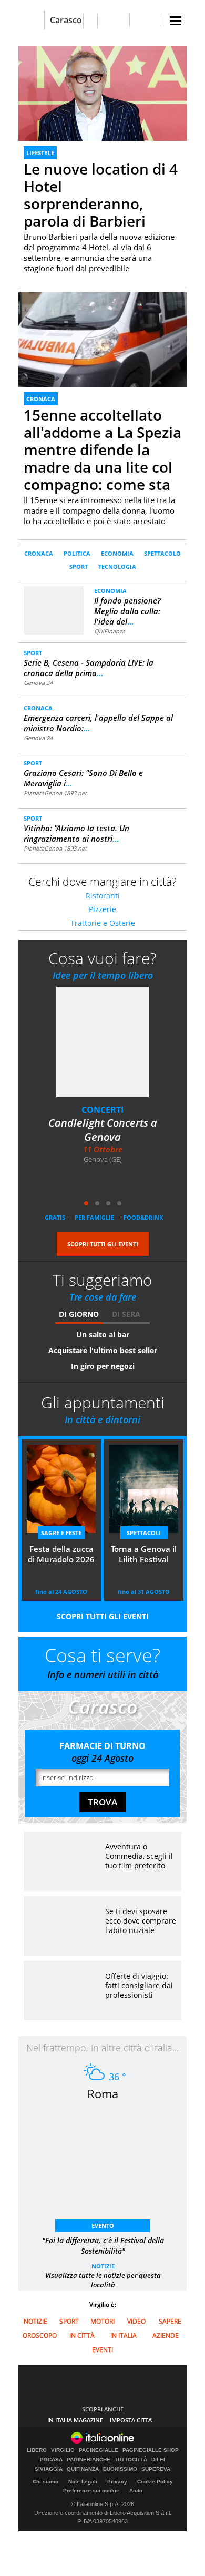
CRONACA (41, 399)
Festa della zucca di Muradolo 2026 (61, 1554)
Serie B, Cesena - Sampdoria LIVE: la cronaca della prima (89, 668)
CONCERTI (102, 1110)
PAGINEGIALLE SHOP (151, 2450)
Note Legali (83, 2482)
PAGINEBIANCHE (89, 2460)
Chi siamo (45, 2482)
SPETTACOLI (144, 1533)
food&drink (143, 1217)
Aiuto (136, 2491)
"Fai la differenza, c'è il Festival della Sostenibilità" (103, 2246)
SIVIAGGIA (49, 2469)
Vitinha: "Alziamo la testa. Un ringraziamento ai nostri (76, 833)
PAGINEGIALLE (99, 2450)
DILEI (158, 2460)
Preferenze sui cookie (91, 2491)
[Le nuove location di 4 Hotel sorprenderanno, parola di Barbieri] (102, 93)
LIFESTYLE (40, 153)
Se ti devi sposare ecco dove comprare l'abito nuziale (141, 1921)
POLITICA (77, 553)
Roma (103, 2093)
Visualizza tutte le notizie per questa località (103, 2280)
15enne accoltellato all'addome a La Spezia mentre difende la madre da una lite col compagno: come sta (102, 449)
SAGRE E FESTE (61, 1533)
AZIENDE (166, 2335)
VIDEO (136, 2321)
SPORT (79, 566)
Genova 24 (38, 683)
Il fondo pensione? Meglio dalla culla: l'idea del (127, 611)
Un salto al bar (103, 1335)
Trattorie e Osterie (103, 923)
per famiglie (94, 1217)
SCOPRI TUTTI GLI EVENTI (103, 1244)
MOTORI (102, 2321)
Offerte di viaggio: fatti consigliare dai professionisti (139, 1985)
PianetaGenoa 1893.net (55, 793)
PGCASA (51, 2460)
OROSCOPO (40, 2335)
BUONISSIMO (120, 2469)
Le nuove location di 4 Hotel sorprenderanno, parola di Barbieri (101, 195)
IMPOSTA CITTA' (131, 2420)
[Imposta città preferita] (31, 20)
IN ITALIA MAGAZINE (75, 2420)
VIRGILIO (63, 2450)
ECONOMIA (117, 553)
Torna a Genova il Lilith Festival (144, 1554)
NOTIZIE (103, 2266)
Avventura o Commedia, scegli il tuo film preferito (139, 1856)
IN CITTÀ (82, 2335)
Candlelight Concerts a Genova (103, 1130)
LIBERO (37, 2450)
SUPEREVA (156, 2469)
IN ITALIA (124, 2335)
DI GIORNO (79, 1314)
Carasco (66, 20)
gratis (55, 1217)
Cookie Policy (155, 2482)
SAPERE (170, 2321)
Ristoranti (103, 896)
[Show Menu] (176, 21)
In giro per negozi (103, 1366)
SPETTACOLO (162, 553)
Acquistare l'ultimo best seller (103, 1350)
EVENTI (102, 2350)
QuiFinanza (110, 631)
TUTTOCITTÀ (131, 2460)
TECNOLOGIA (117, 566)
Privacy (117, 2482)
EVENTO (103, 2226)
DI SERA (126, 1314)
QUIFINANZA (83, 2469)
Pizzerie (102, 909)
